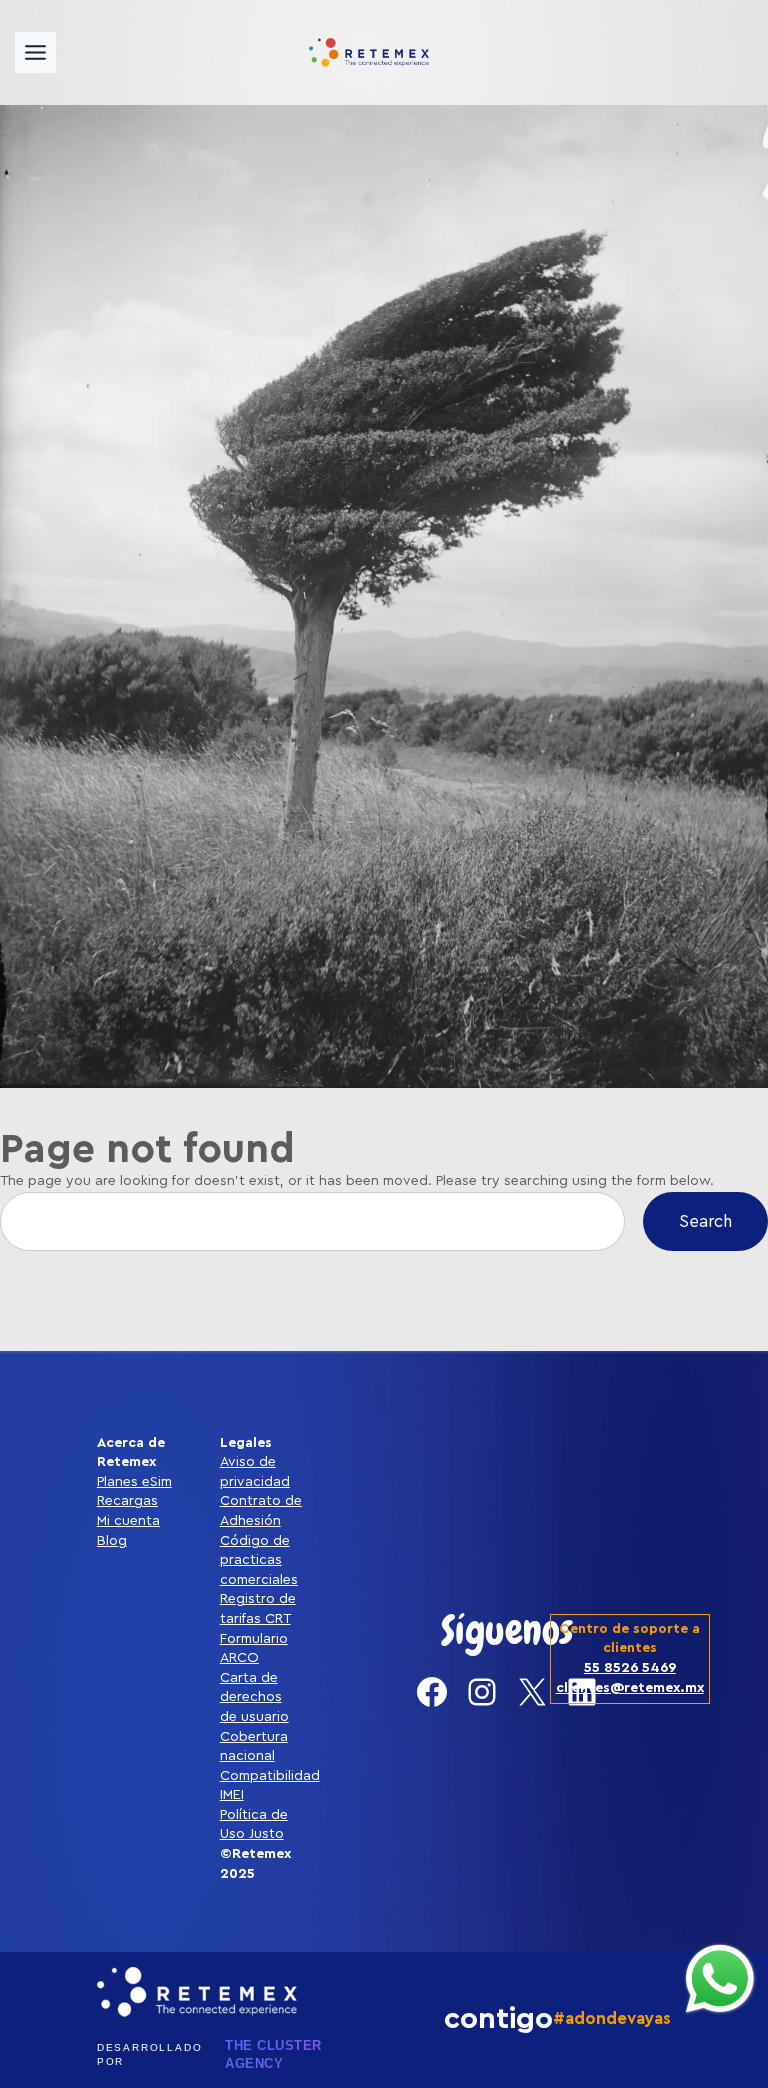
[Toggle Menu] (35, 52)
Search (705, 1221)
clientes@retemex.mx (630, 1688)
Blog (112, 1541)
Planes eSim (134, 1482)
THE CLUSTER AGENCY (273, 2054)
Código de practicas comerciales (259, 1560)
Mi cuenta (128, 1521)
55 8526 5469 (630, 1668)
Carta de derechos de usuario (254, 1697)
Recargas (127, 1501)
